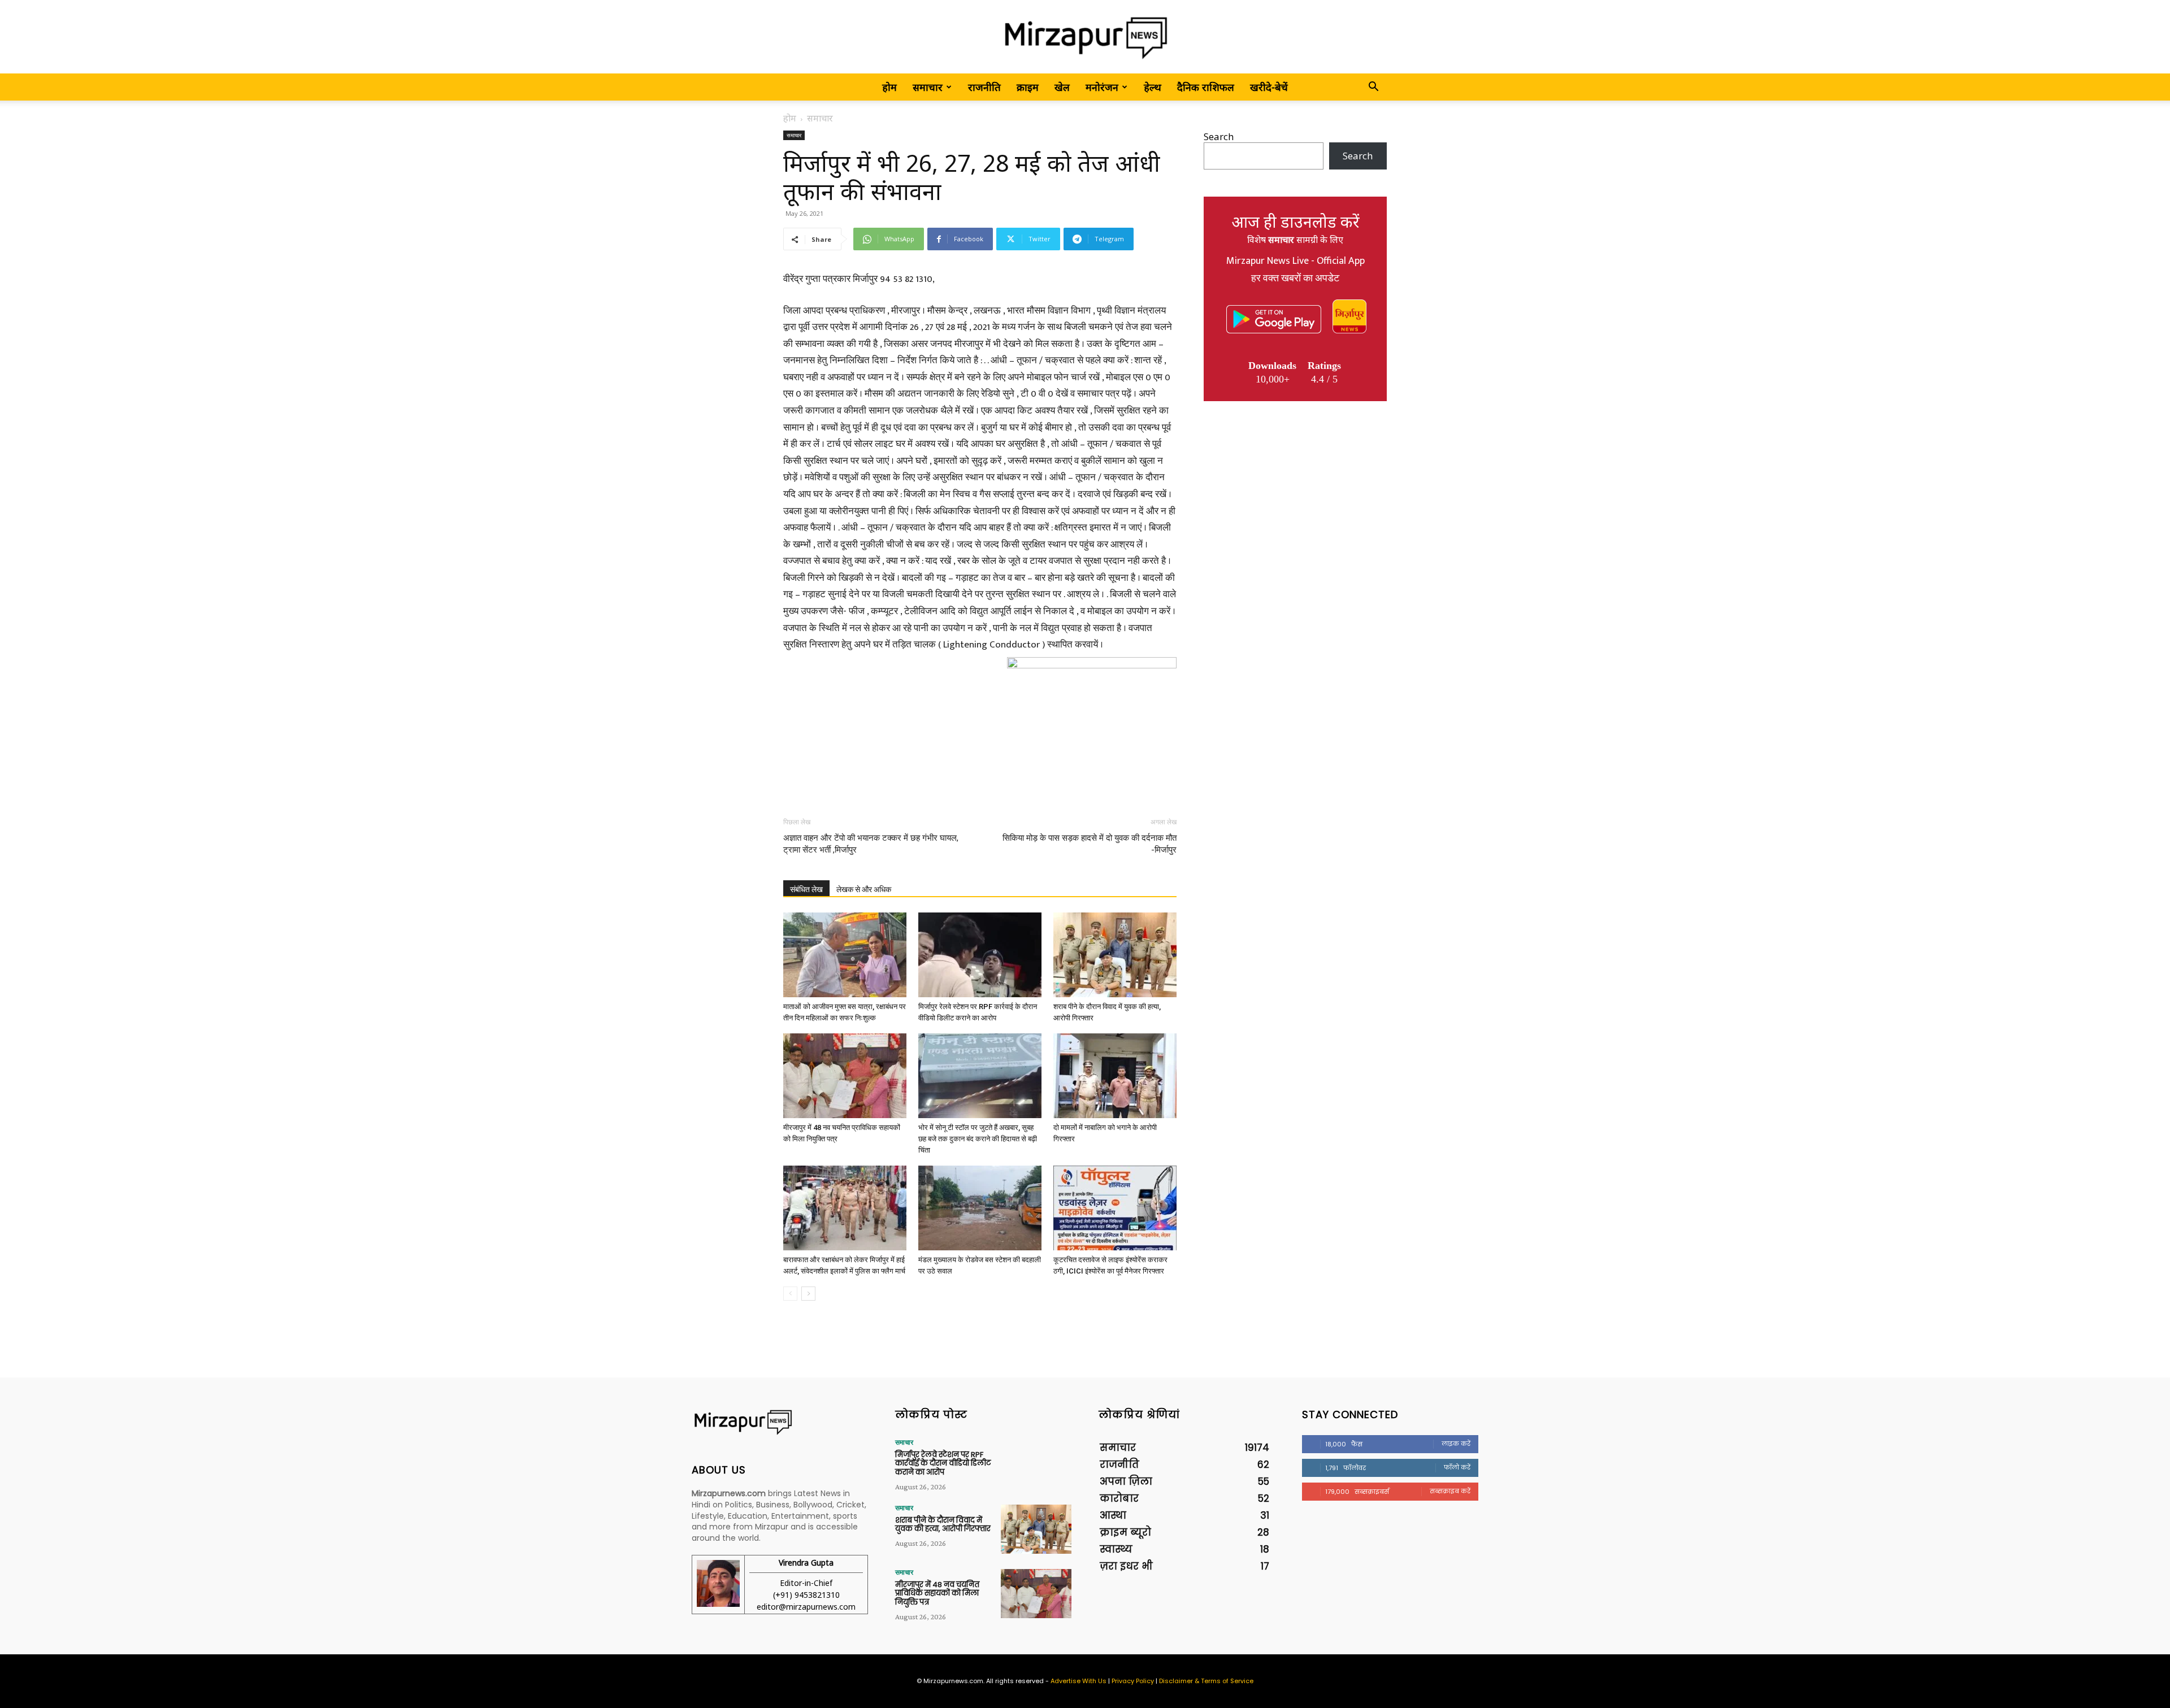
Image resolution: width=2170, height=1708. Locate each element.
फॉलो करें (1457, 1467)
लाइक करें (1456, 1444)
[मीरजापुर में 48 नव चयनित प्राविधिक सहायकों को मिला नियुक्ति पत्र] (845, 1076)
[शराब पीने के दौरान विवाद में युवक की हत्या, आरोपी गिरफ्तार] (1115, 955)
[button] (1373, 87)
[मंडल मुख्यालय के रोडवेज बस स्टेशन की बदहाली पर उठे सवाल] (980, 1208)
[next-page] (808, 1294)
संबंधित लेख (806, 889)
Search (1219, 136)
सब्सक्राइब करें (1450, 1491)
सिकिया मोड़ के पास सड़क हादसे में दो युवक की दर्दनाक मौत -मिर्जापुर (1090, 844)
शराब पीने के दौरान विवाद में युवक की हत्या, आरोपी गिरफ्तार (943, 1525)
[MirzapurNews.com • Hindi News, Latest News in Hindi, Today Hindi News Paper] (1085, 38)
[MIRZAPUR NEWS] (780, 1422)
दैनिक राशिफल (1206, 87)
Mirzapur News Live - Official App (1296, 261)
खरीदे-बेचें (1269, 87)
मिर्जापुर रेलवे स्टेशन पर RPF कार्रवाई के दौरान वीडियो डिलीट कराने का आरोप (943, 1463)
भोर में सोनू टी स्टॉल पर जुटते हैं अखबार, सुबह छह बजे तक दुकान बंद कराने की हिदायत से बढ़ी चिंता (978, 1139)
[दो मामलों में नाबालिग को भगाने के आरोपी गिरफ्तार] (1115, 1076)
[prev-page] (790, 1294)
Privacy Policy (1133, 1681)
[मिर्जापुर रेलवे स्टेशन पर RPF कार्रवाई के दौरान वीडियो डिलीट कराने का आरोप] (980, 955)
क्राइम (1028, 87)
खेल (1062, 87)
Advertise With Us (1079, 1681)
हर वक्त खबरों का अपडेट (1295, 279)
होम (889, 87)
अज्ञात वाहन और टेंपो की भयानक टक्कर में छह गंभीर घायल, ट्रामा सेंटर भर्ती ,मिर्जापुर (871, 844)
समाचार (928, 87)
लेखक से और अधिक (864, 889)
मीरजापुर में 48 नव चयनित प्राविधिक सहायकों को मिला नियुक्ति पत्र (937, 1593)
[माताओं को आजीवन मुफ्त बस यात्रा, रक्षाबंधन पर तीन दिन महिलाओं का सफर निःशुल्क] (845, 955)
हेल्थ (1153, 87)
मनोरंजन (1102, 87)
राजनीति (984, 87)
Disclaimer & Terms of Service (1206, 1681)
